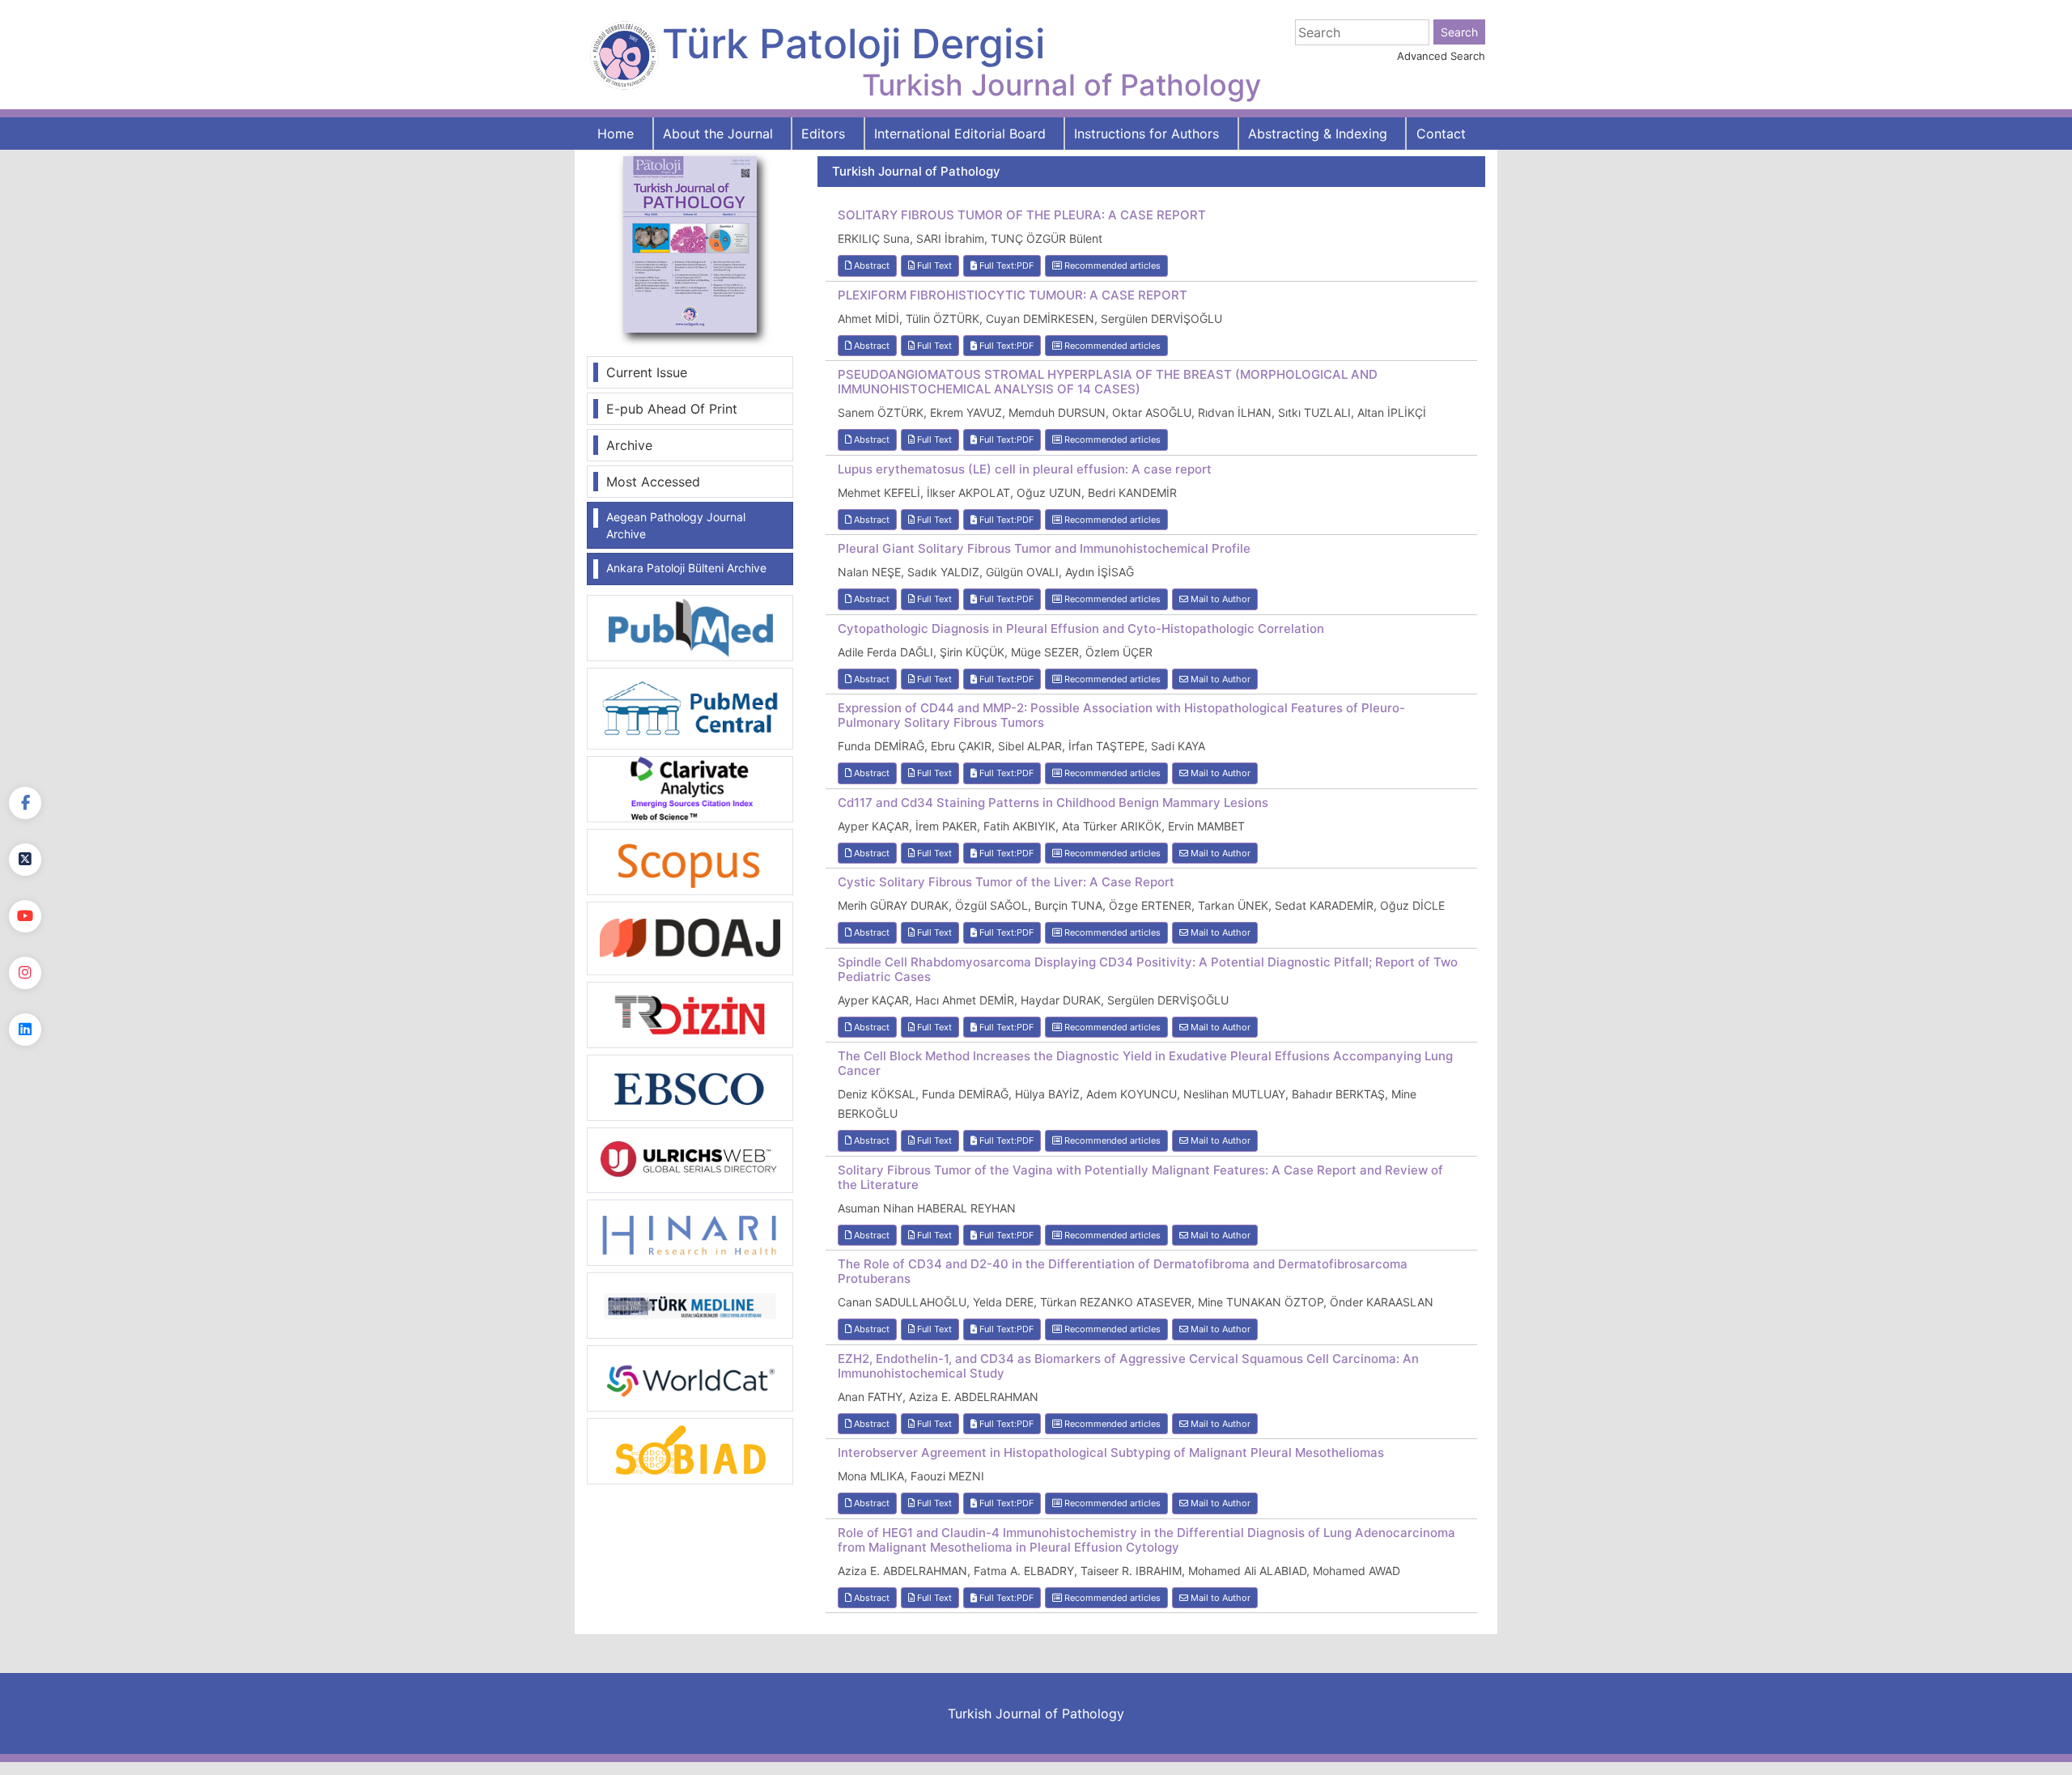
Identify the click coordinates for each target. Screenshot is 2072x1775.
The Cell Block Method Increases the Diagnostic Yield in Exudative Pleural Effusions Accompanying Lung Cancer (1145, 1064)
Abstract (870, 265)
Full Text (933, 265)
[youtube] (25, 916)
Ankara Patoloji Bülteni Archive (686, 568)
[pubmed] (690, 627)
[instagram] (25, 973)
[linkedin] (25, 1030)
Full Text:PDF (1005, 265)
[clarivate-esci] (690, 788)
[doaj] (690, 937)
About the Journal (718, 134)
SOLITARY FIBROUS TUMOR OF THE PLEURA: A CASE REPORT (1022, 215)
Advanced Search (1441, 56)
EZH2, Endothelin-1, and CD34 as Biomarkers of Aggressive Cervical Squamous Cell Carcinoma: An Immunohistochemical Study (1128, 1366)
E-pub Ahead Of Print (672, 409)
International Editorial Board (960, 134)
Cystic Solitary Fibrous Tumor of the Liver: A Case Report (1006, 882)
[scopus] (690, 860)
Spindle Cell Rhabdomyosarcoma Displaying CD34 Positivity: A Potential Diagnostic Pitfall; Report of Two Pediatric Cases (1148, 970)
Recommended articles (1111, 265)
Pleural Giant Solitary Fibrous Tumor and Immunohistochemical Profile (1044, 549)
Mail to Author (1219, 599)
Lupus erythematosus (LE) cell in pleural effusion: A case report (1025, 469)
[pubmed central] (690, 707)
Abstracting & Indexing (1318, 134)
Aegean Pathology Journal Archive (676, 525)
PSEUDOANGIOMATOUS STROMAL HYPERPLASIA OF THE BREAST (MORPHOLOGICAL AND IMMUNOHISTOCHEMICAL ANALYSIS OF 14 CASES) (1108, 382)
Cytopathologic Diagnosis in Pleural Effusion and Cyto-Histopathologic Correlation (1081, 629)
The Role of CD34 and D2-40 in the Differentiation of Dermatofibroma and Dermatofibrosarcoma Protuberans (1123, 1272)
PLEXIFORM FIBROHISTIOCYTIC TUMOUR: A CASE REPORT (1013, 295)
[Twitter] (25, 860)
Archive (629, 445)
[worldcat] (690, 1378)
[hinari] (690, 1231)
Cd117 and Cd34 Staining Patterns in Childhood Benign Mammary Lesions (1053, 803)
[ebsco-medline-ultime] (690, 1086)
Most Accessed (653, 482)
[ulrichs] (690, 1159)
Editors (823, 134)
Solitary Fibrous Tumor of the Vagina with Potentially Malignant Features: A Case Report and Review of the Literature (1140, 1178)
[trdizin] (690, 1013)
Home (616, 134)
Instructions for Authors (1146, 134)
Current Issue (647, 372)
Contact (1441, 134)
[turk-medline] (690, 1305)
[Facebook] (25, 803)
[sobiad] (690, 1450)
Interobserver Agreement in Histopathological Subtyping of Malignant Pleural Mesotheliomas (1111, 1453)
